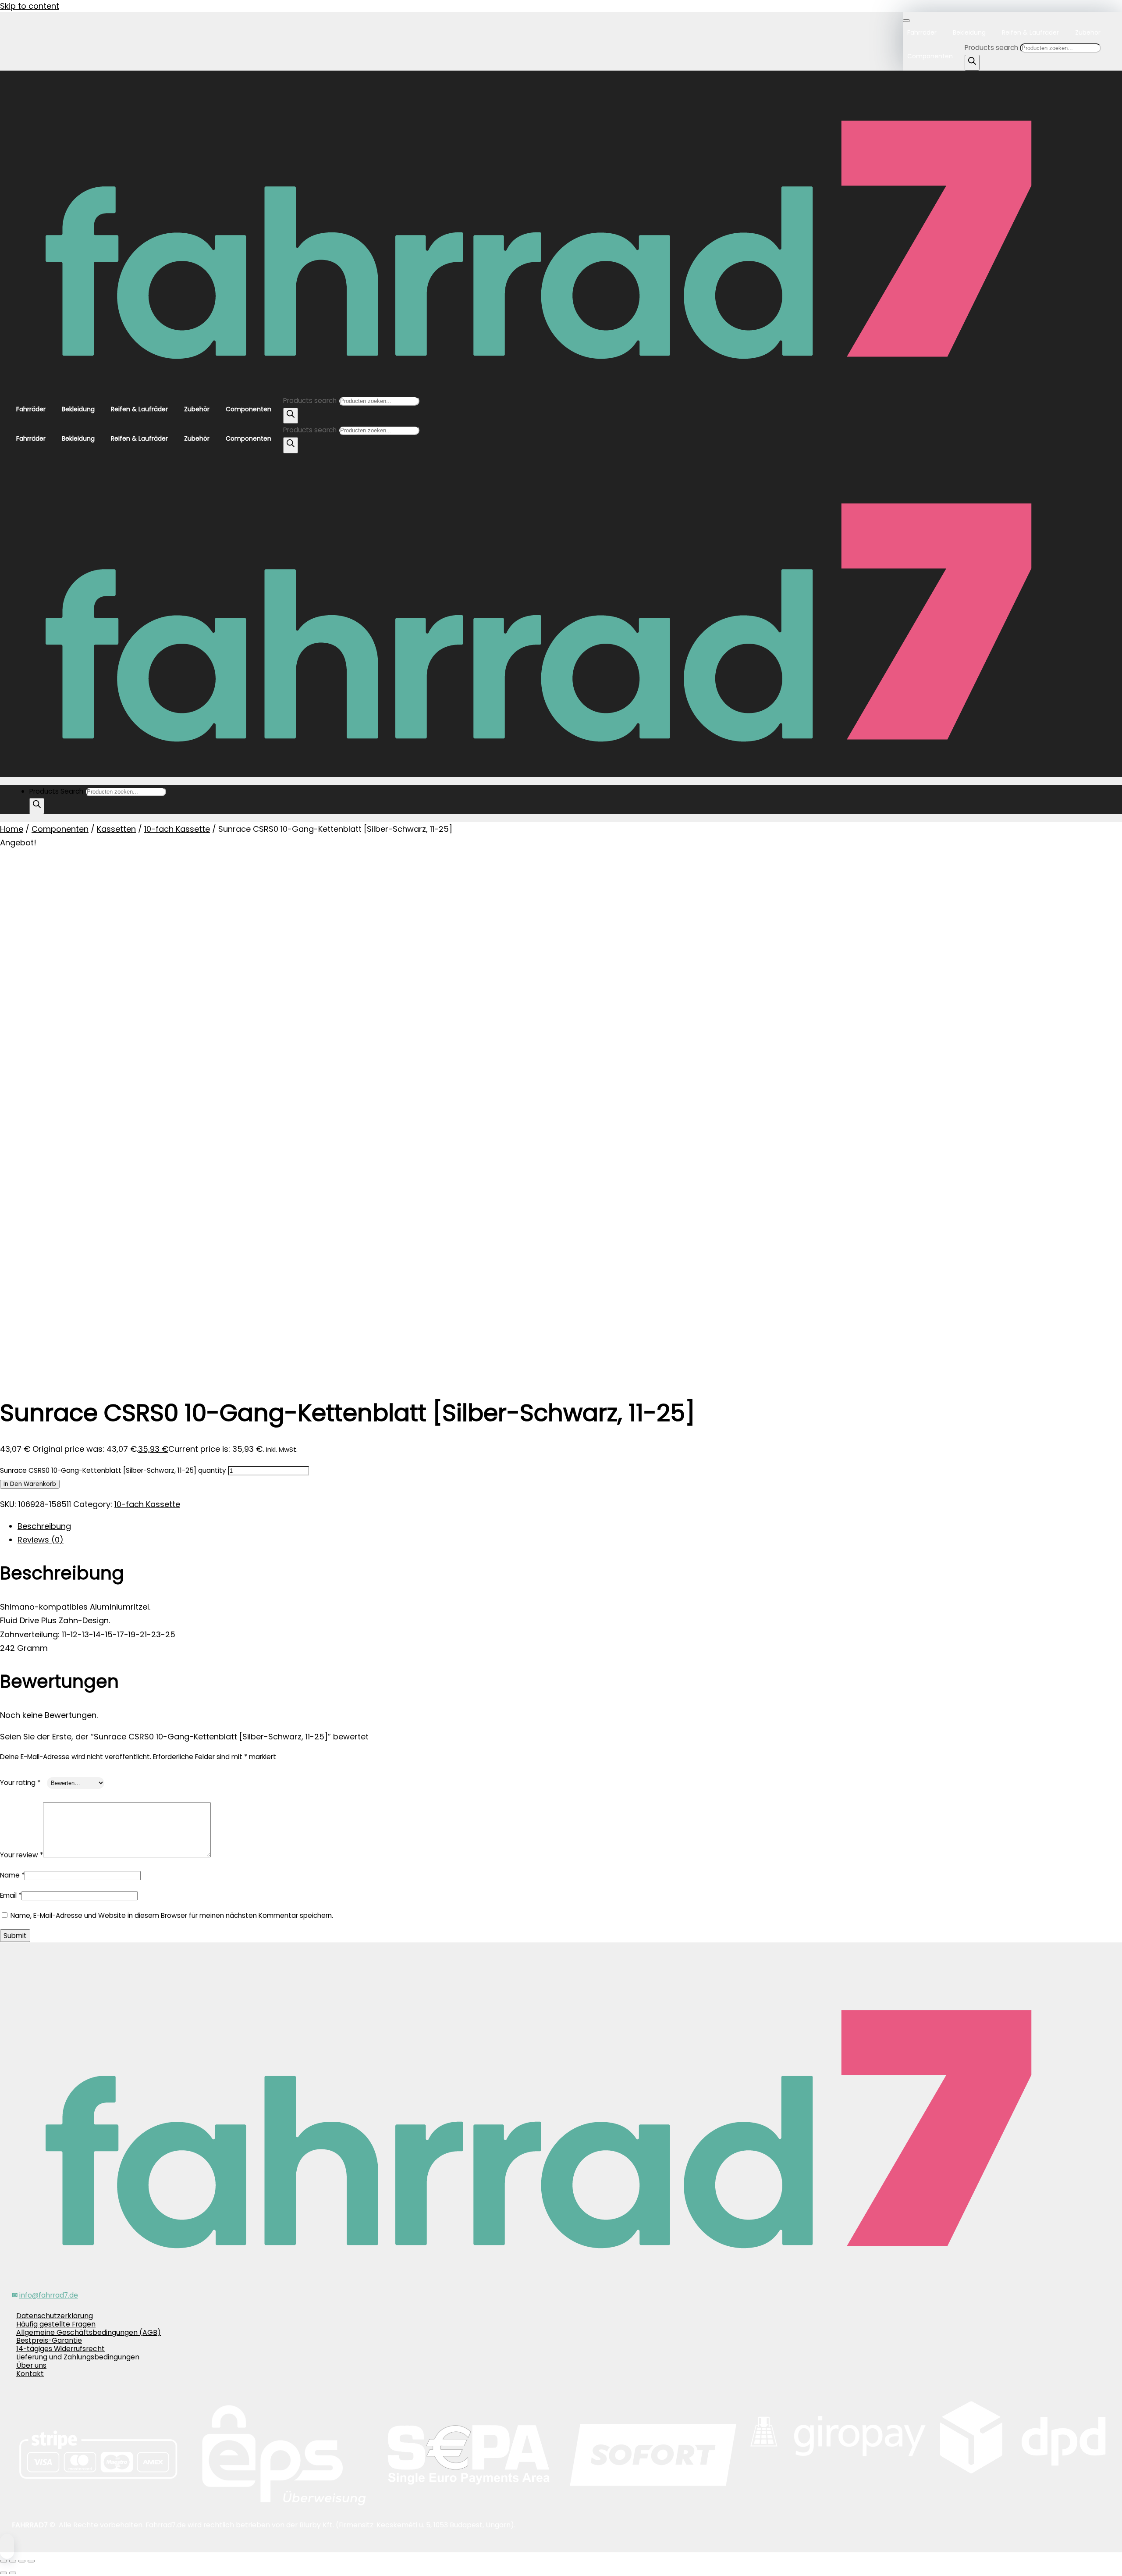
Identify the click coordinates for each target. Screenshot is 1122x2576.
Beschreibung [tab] (44, 1526)
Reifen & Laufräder (1030, 32)
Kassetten (116, 829)
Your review (21, 1855)
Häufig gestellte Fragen (56, 2324)
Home (12, 829)
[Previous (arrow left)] (4, 2573)
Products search (992, 48)
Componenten (930, 56)
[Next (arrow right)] (13, 2573)
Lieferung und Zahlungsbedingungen (78, 2357)
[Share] (22, 2561)
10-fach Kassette (177, 829)
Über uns (31, 2365)
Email (11, 1895)
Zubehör (1088, 32)
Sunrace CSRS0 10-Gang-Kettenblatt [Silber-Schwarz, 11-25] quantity (113, 1470)
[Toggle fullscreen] (13, 2561)
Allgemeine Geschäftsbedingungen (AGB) (89, 2332)
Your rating (20, 1783)
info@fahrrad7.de (49, 2295)
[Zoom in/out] (4, 2561)
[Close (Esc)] (31, 2561)
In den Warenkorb (30, 1484)
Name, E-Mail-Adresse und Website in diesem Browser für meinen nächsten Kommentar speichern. (172, 1915)
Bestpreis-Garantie (49, 2340)
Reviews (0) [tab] (41, 1540)
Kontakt (30, 2374)
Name (12, 1875)
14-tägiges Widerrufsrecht (60, 2349)
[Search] (972, 63)
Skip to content (30, 6)
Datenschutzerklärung (55, 2316)
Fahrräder (922, 32)
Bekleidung (969, 32)
